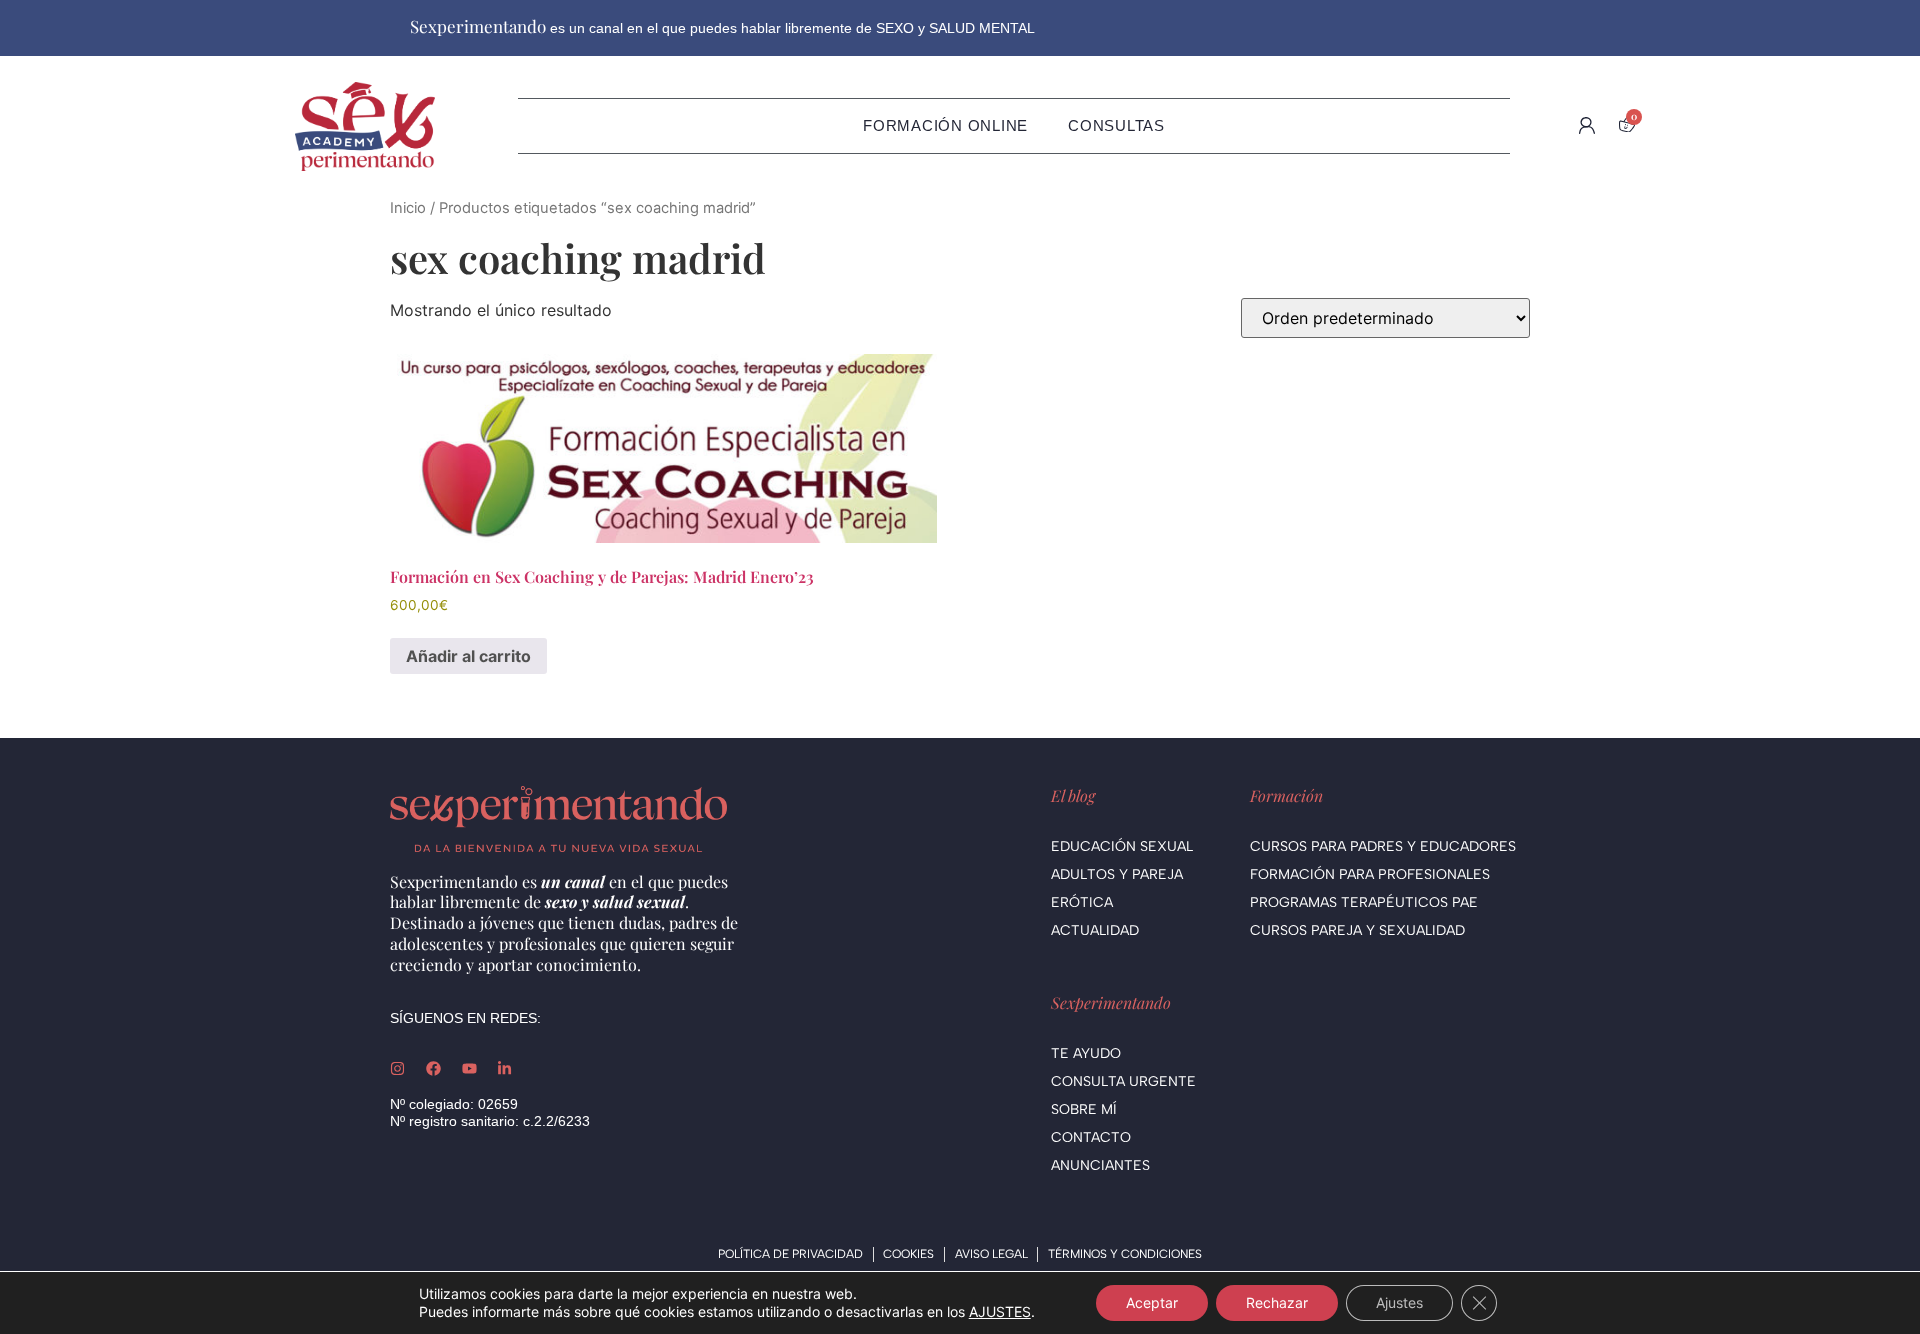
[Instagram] (397, 1068)
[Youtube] (469, 1068)
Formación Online (945, 125)
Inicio (408, 208)
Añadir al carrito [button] (468, 656)
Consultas (1116, 125)
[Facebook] (433, 1068)
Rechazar (1277, 1302)
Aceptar (1152, 1302)
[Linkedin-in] (504, 1068)
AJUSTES (1000, 1311)
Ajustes (1399, 1302)
